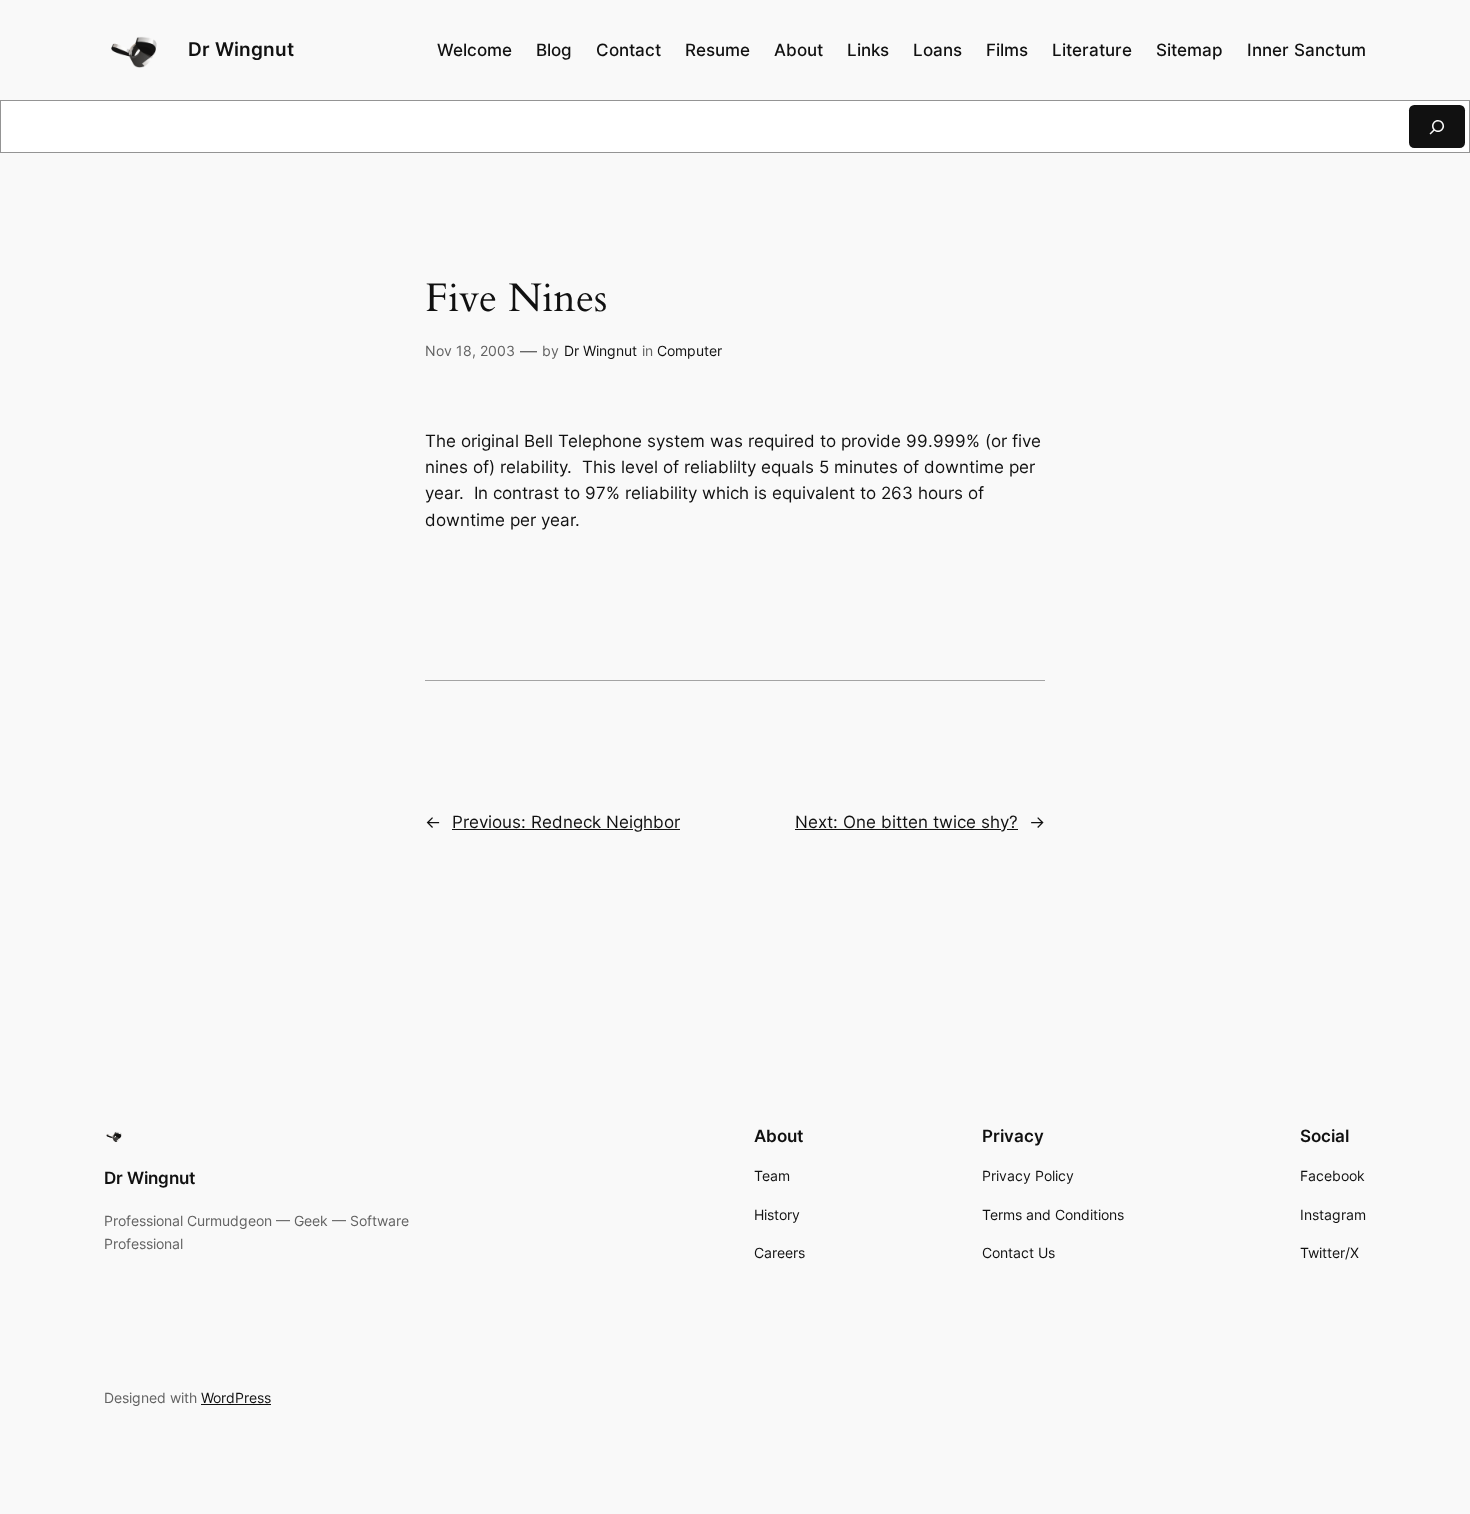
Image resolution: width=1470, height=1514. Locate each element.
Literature (1092, 50)
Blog (554, 50)
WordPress (236, 1397)
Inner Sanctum (1306, 50)
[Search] (1437, 126)
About (798, 50)
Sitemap (1189, 50)
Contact (628, 50)
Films (1007, 50)
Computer (689, 350)
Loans (937, 50)
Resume (717, 50)
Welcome (474, 50)
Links (868, 50)
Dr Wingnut (241, 49)
